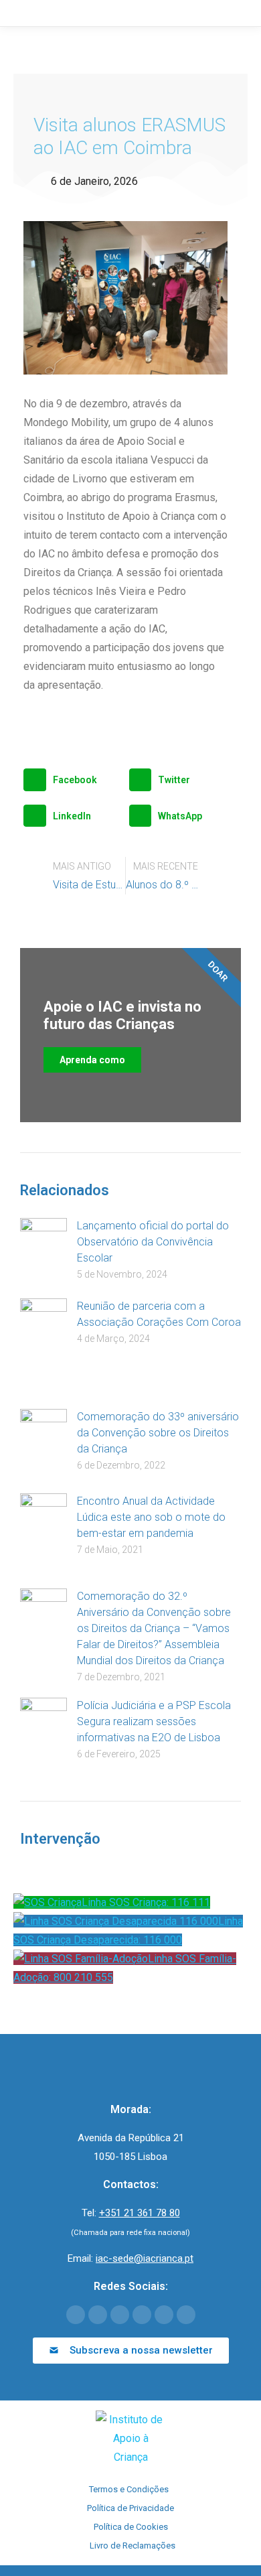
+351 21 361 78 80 (140, 2213)
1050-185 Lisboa (130, 2157)
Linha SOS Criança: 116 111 (146, 1902)
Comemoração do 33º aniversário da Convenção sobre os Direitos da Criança (158, 1433)
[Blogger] (186, 2315)
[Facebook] (76, 2315)
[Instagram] (164, 2315)
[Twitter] (98, 2315)
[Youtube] (120, 2315)
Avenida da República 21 (131, 2138)
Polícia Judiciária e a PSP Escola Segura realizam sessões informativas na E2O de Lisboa (154, 1721)
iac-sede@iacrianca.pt (145, 2258)
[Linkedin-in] (142, 2315)
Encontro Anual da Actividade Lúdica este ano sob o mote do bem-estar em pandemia (151, 1517)
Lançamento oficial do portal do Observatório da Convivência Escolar (153, 1242)
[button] (73, 780)
